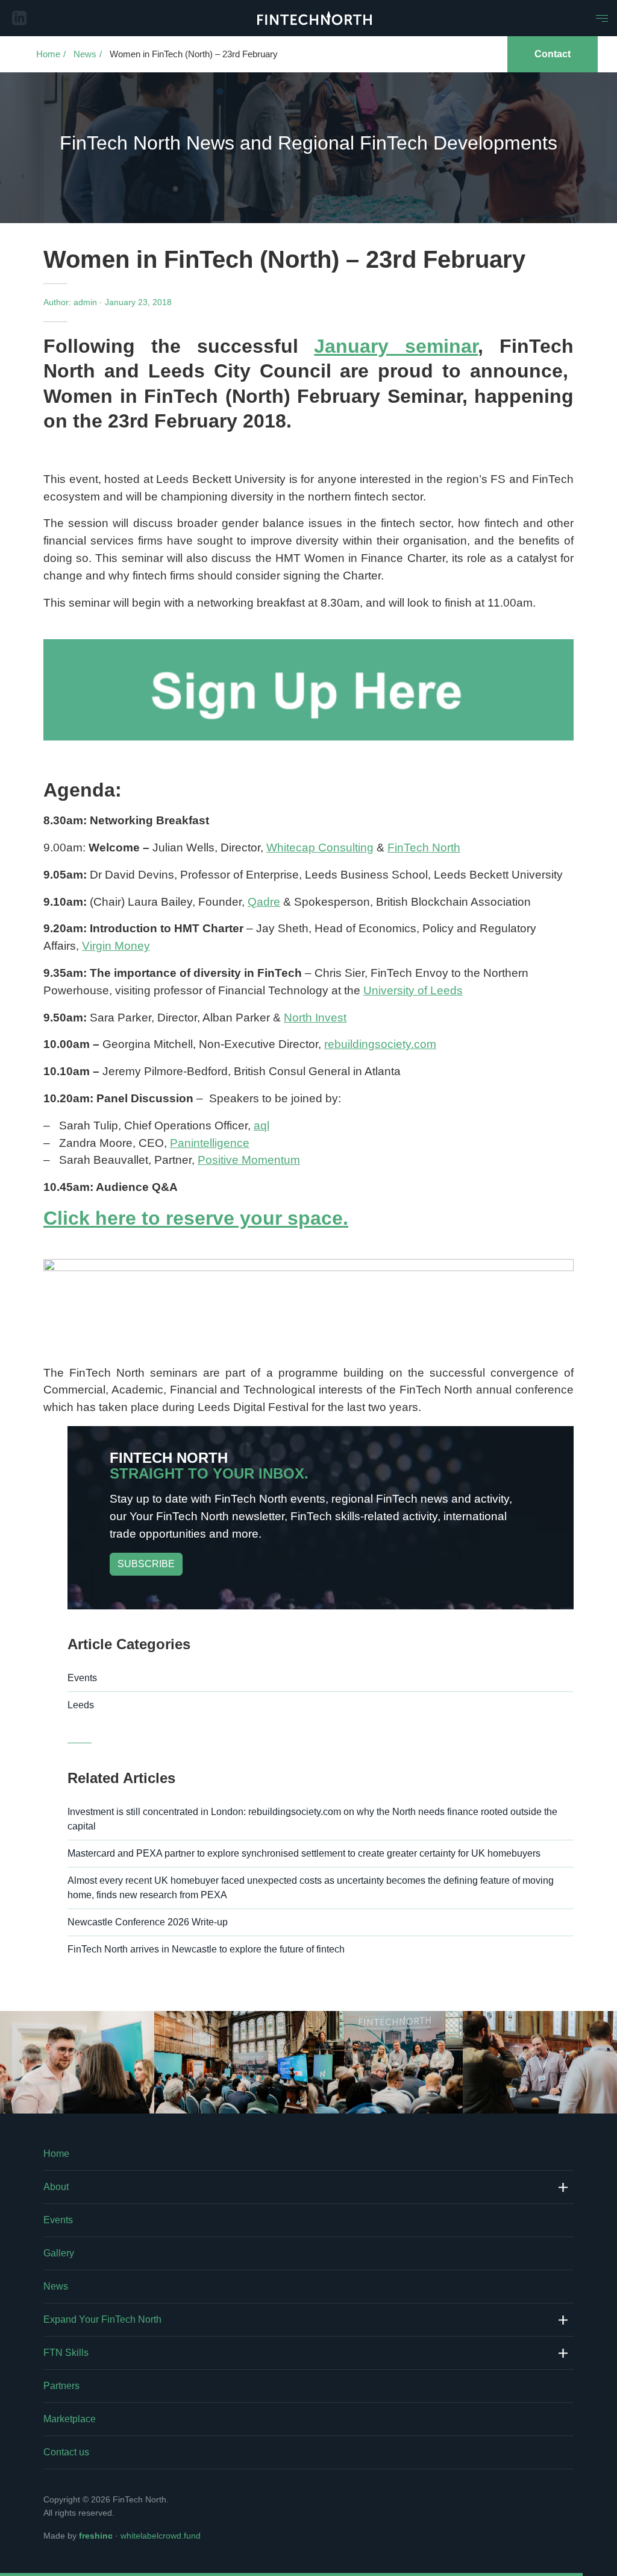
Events (82, 1678)
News (85, 54)
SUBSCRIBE (146, 1564)
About (56, 2187)
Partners (61, 2386)
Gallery (59, 2253)
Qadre (264, 902)
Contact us (66, 2452)
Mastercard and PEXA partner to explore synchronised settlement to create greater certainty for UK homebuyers (304, 1853)
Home (48, 54)
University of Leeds (413, 990)
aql (262, 1125)
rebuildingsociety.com (380, 1044)
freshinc (96, 2536)
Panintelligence (210, 1143)
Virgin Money (116, 946)
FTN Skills (66, 2353)
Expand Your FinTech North (102, 2319)
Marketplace (70, 2419)
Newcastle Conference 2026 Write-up (148, 1922)
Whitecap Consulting (320, 848)
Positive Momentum (249, 1160)
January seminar (396, 346)
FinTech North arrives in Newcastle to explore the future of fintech (206, 1949)
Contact (553, 54)
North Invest (315, 1018)
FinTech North (424, 848)
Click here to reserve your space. (196, 1218)
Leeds (81, 1705)
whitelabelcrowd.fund (161, 2536)
